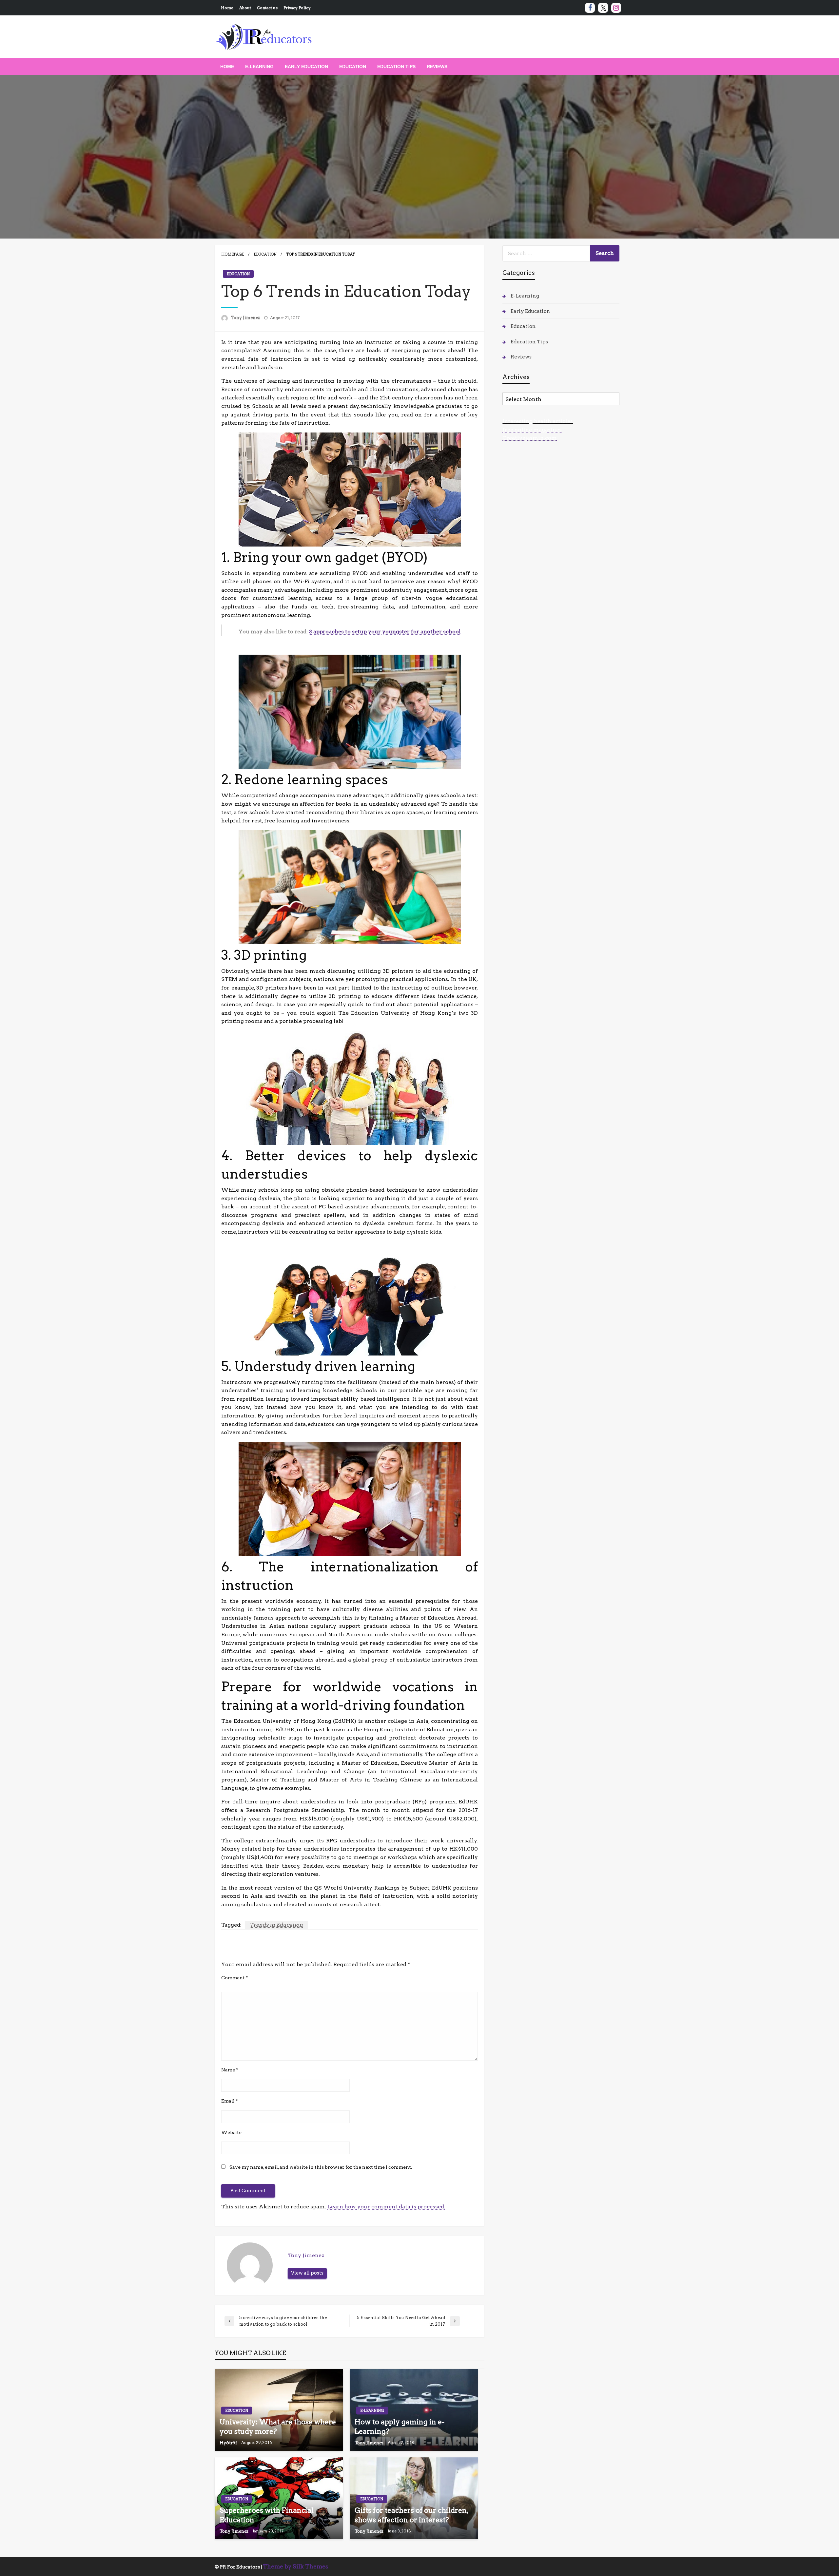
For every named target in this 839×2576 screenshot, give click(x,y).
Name (230, 2070)
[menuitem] (227, 67)
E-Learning (259, 67)
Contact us (267, 8)
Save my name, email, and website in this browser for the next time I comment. (321, 2167)
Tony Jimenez (246, 318)
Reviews (437, 67)
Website (231, 2132)
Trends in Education (276, 1925)
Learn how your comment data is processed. (386, 2207)
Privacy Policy (297, 8)
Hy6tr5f (229, 2443)
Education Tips (396, 67)
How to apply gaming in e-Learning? (400, 2427)
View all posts (307, 2273)
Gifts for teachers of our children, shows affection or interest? (411, 2515)
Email (230, 2101)
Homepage (233, 254)
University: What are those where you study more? (278, 2427)
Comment (235, 1978)
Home (227, 8)
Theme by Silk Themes (296, 2566)
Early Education (306, 67)
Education (353, 67)
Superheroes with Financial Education (267, 2515)
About (245, 8)
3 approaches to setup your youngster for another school (385, 632)
